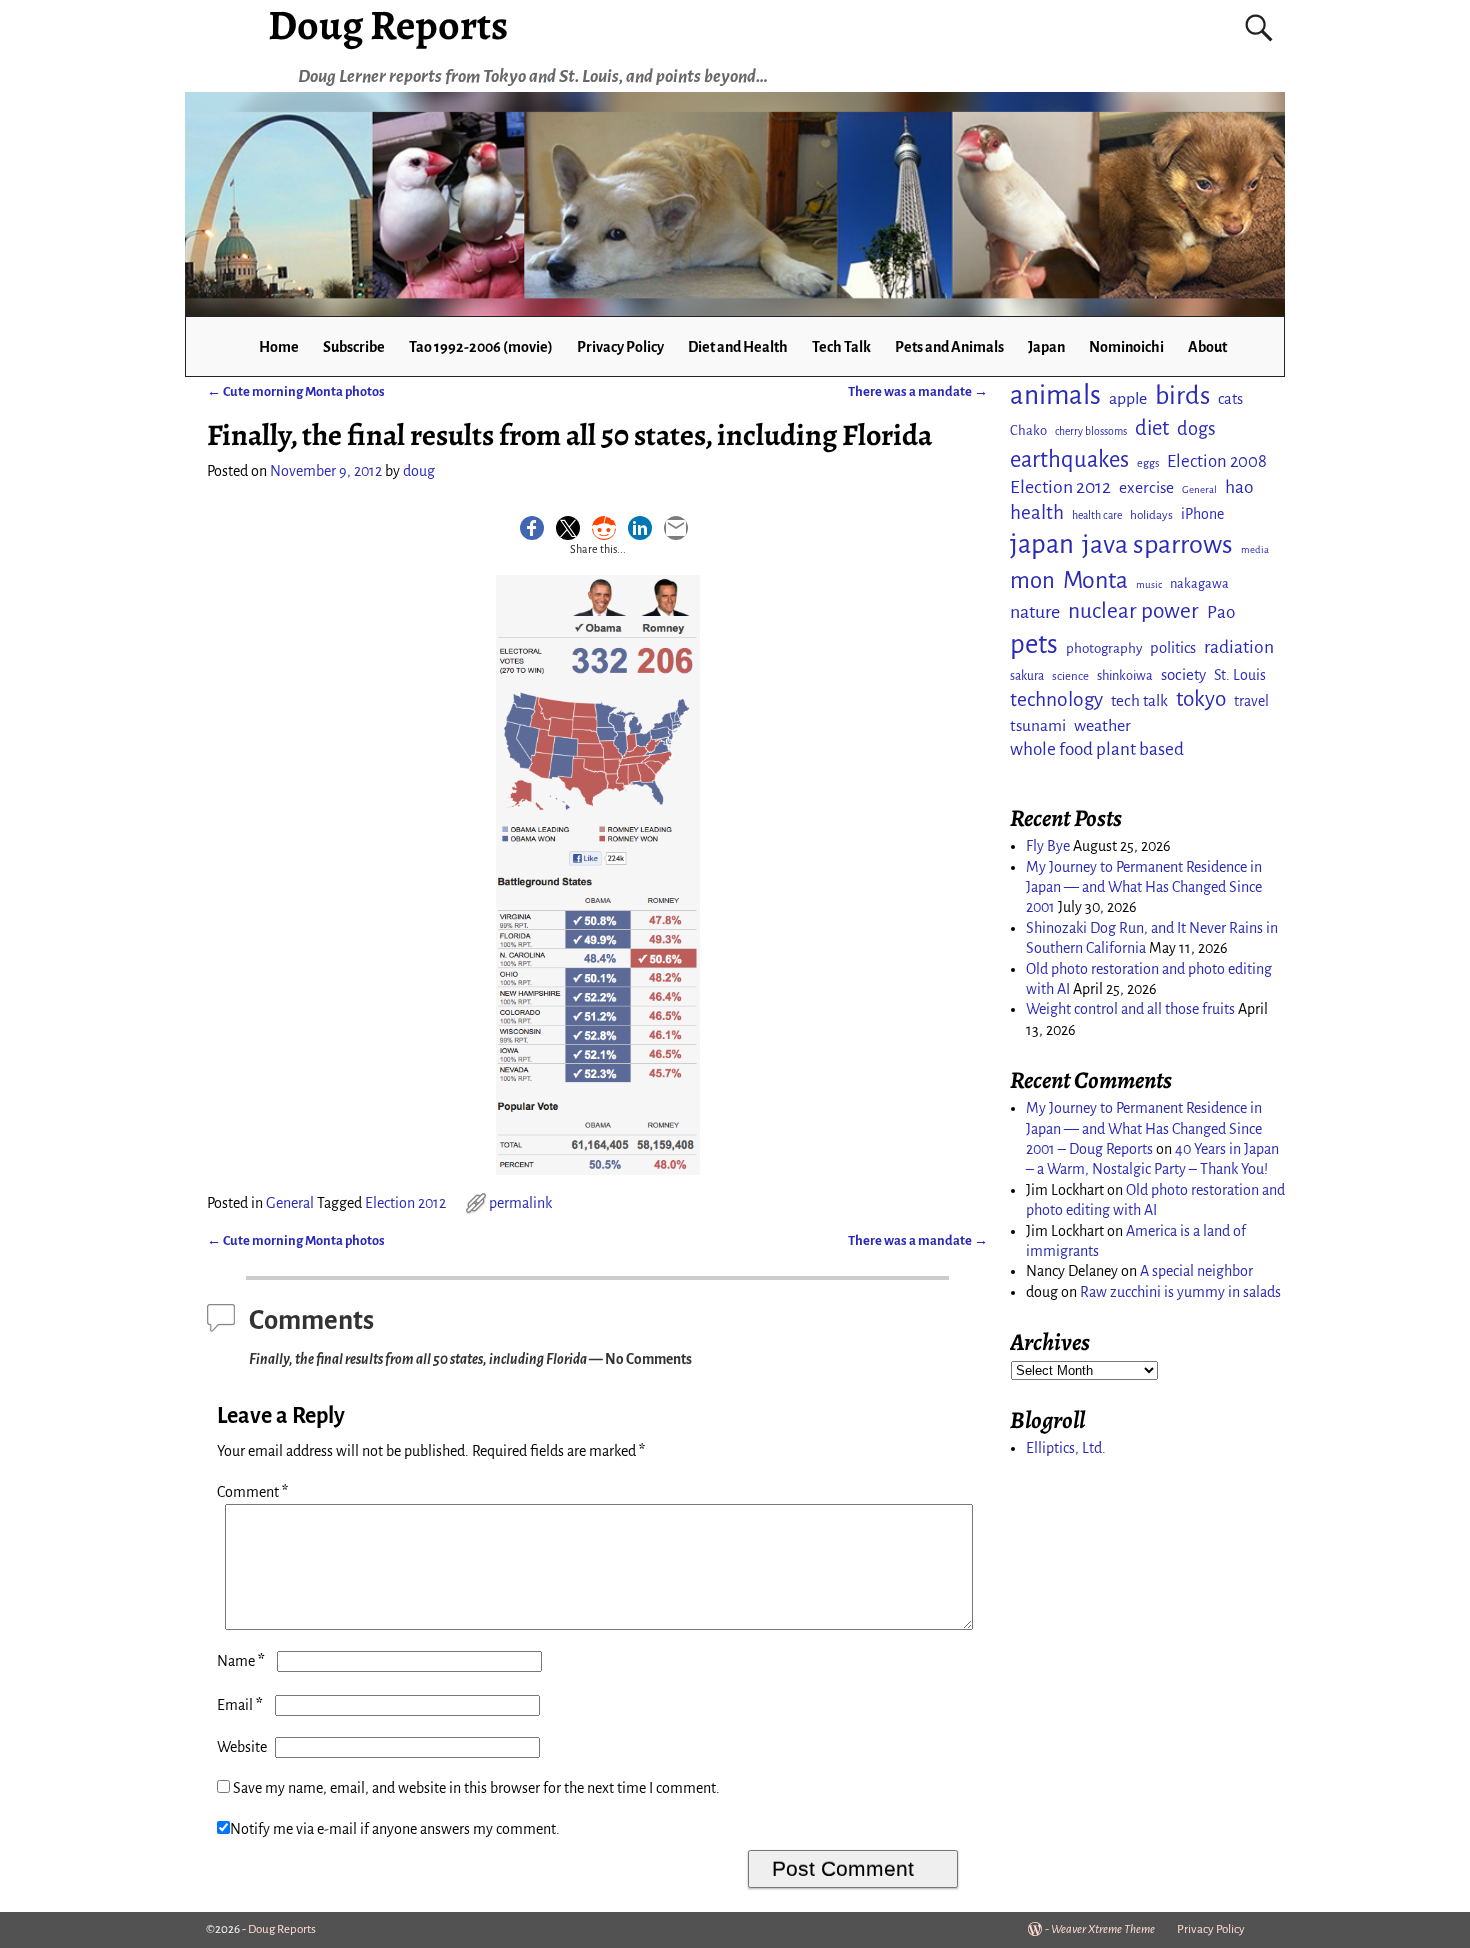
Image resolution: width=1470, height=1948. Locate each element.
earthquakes (1069, 459)
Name (241, 1661)
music (1149, 584)
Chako (1028, 430)
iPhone (1202, 514)
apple (1128, 399)
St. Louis (1240, 675)
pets (1034, 644)
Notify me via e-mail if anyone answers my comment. (395, 1829)
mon (1032, 580)
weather (1102, 726)
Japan (1046, 347)
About (1207, 347)
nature (1035, 612)
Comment (252, 1492)
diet (1152, 428)
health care (1097, 515)
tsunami (1038, 725)
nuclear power (1133, 611)
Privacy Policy (620, 347)
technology (1056, 699)
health (1037, 512)
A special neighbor (1196, 1271)
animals (1055, 395)
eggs (1148, 463)
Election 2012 (405, 1203)
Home (279, 347)
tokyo (1201, 699)
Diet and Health (738, 347)
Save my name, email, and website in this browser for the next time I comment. (476, 1788)
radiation (1239, 647)
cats (1230, 399)
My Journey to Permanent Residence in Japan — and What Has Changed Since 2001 (1144, 887)
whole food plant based (1097, 749)
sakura (1027, 676)
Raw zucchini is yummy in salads (1180, 1292)
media (1255, 549)
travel (1251, 701)
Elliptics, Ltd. (1066, 1448)
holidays (1151, 515)
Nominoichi (1126, 347)
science (1070, 676)
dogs (1196, 429)
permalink (520, 1203)
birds (1182, 396)
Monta (1095, 580)
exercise (1146, 487)
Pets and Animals (949, 347)
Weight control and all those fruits (1130, 1009)
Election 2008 (1217, 461)
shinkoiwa (1125, 675)
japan (1042, 544)
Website (242, 1747)
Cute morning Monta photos (296, 391)
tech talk (1139, 700)
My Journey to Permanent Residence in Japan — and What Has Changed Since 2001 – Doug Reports (1144, 1128)
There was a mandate (918, 391)
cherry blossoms (1091, 431)
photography (1104, 648)
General (290, 1203)
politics (1173, 648)
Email (240, 1705)
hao (1239, 487)
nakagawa (1199, 583)
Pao (1221, 612)
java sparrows (1157, 544)
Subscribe (354, 347)
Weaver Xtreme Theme (1103, 1929)
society (1183, 674)
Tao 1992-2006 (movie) (481, 347)
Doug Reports (282, 1929)
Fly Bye (1048, 846)
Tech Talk (841, 347)
